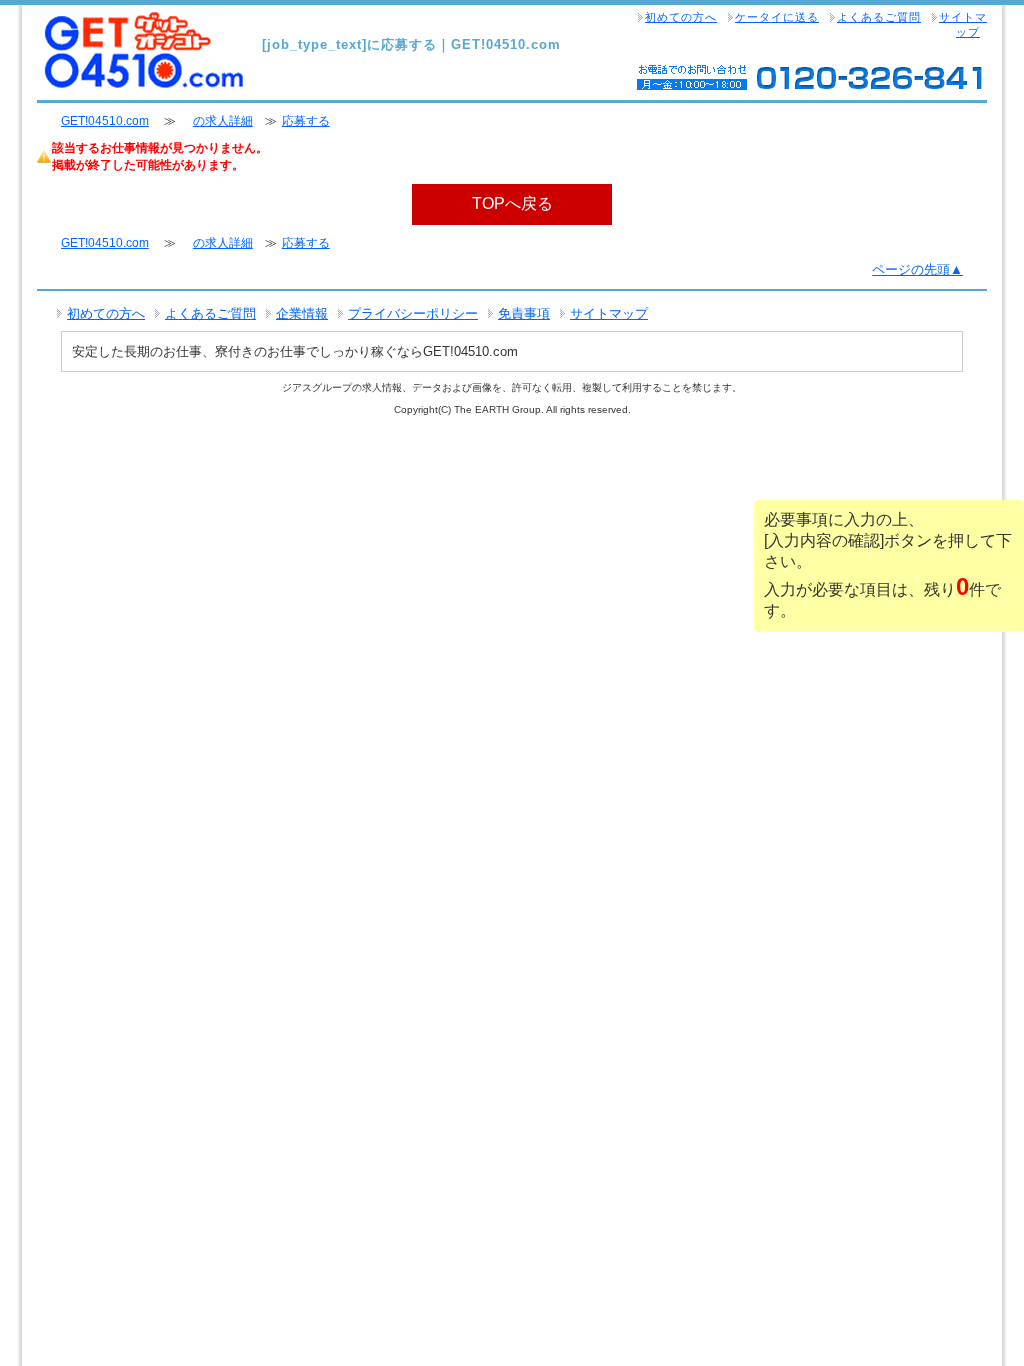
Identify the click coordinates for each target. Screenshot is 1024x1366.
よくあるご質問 (879, 17)
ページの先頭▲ (917, 269)
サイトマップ (963, 24)
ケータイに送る (777, 17)
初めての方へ (681, 17)
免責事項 (524, 313)
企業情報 (302, 313)
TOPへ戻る (512, 203)
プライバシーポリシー (413, 313)
